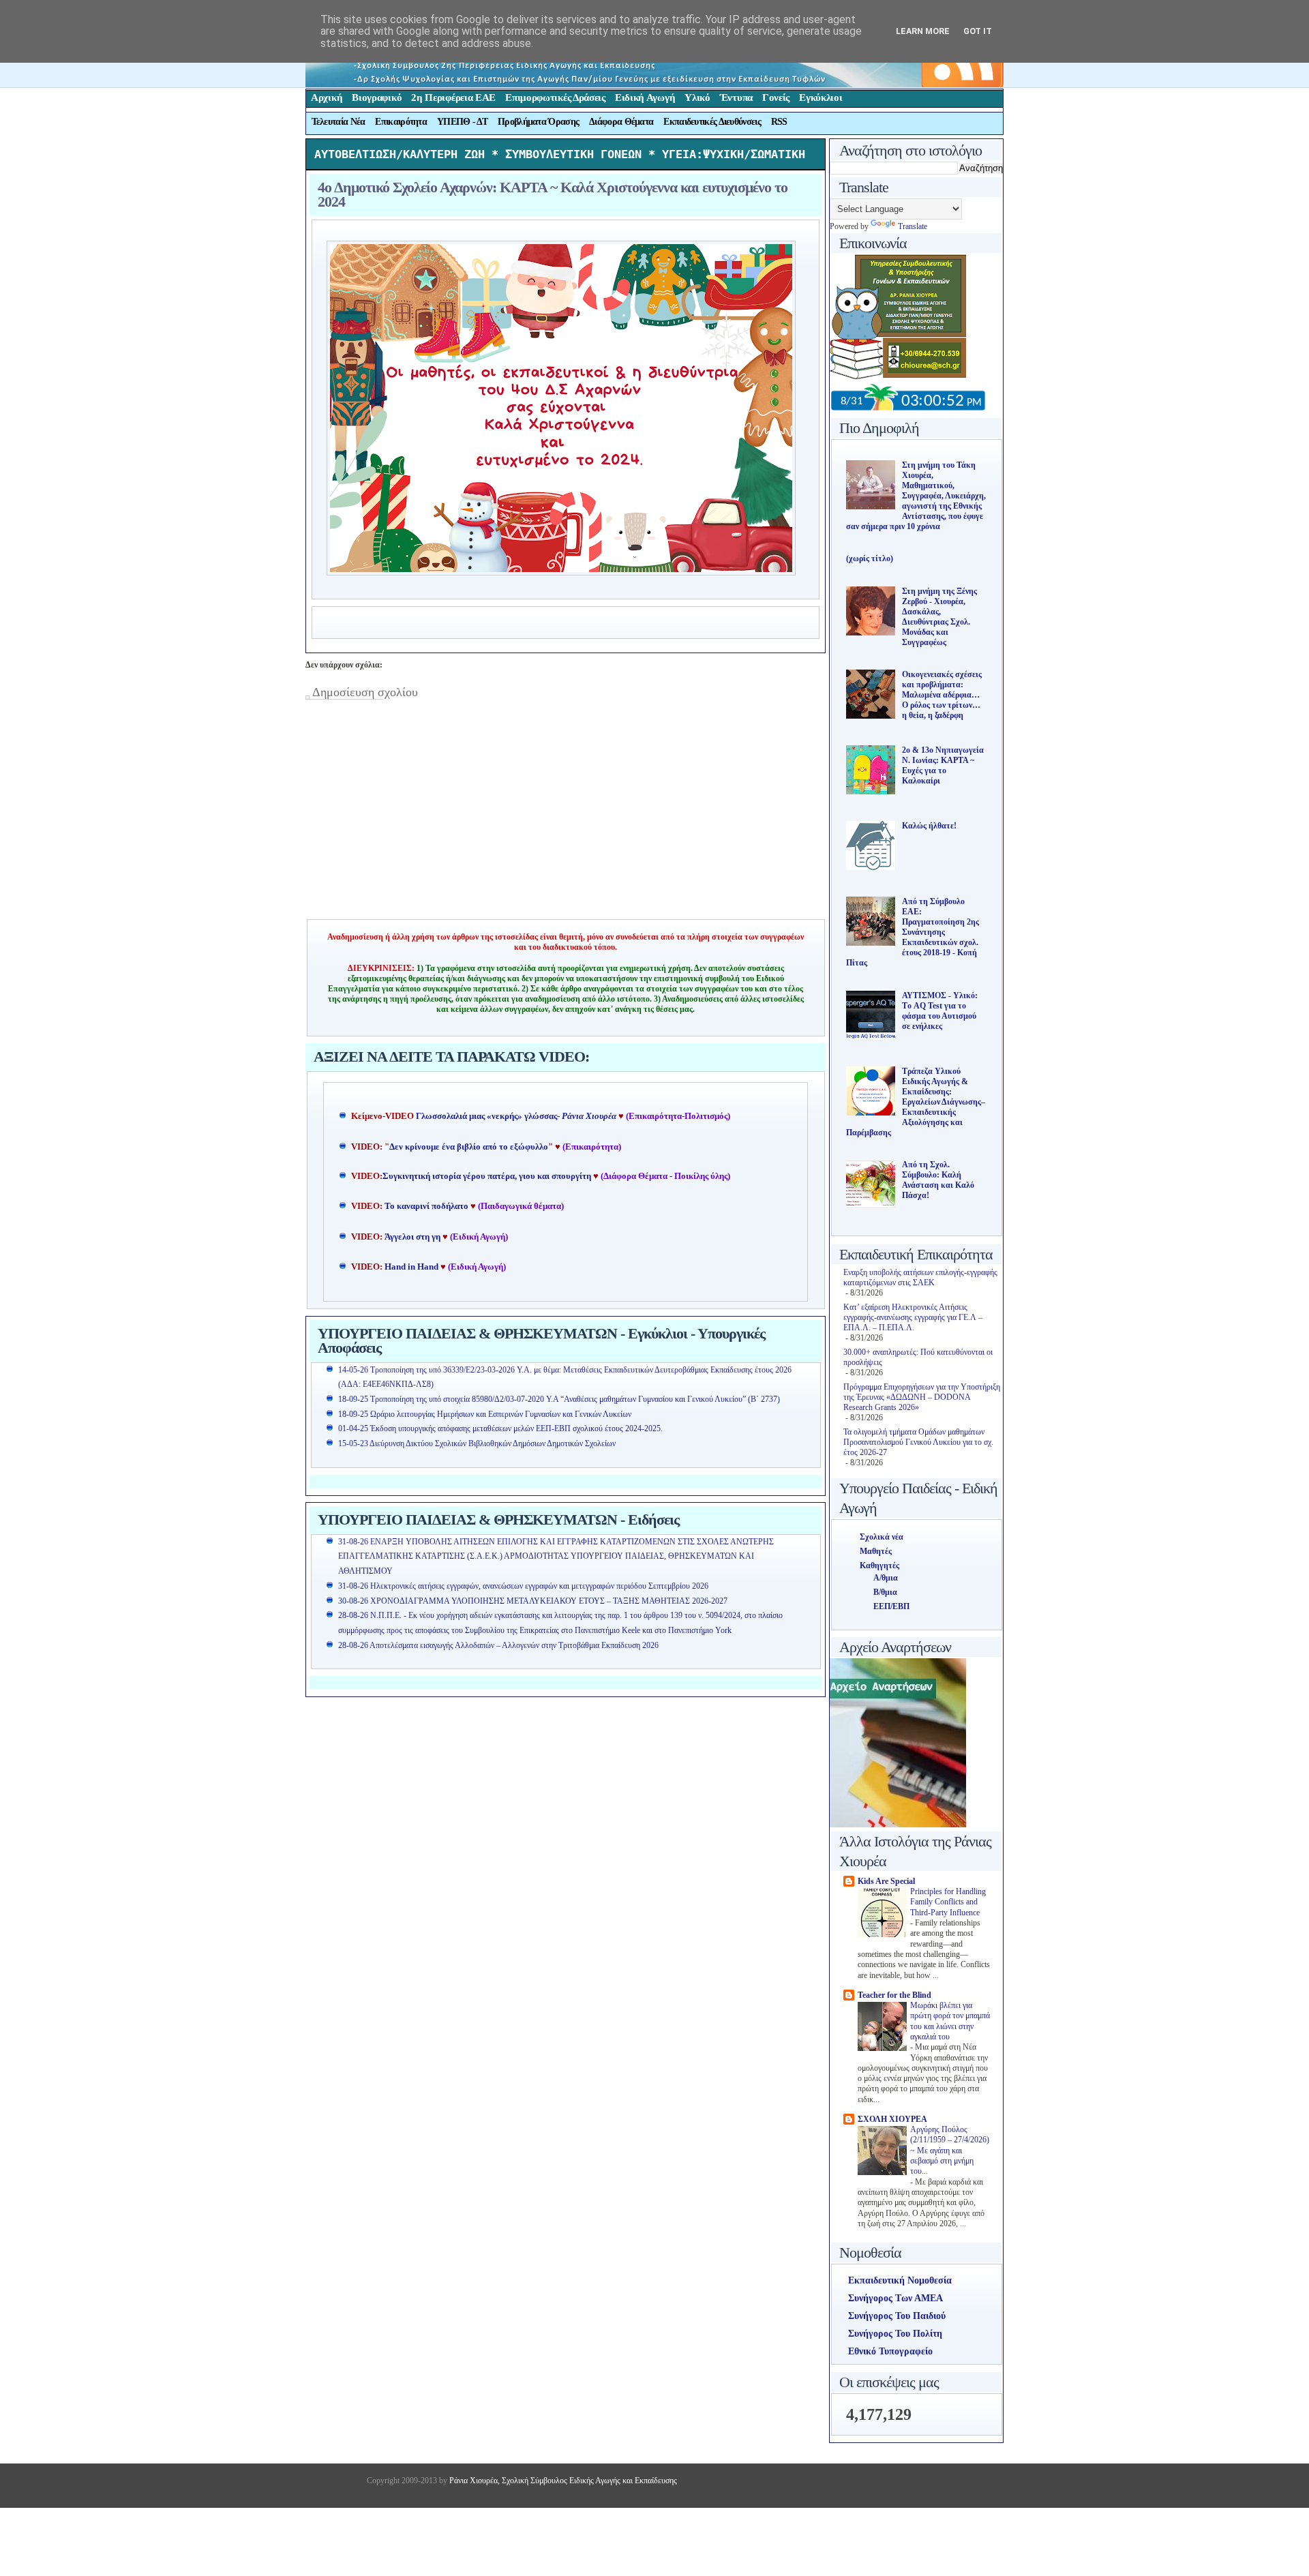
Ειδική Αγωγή (645, 98)
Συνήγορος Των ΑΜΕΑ (896, 2298)
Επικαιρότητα (401, 122)
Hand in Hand (411, 1267)
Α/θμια (886, 1578)
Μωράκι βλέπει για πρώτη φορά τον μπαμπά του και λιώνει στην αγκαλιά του (950, 2021)
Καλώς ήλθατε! (929, 826)
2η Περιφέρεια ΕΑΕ (453, 98)
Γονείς (776, 98)
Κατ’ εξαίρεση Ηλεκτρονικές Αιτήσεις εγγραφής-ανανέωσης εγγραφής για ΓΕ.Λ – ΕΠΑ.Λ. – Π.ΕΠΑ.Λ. (913, 1317)
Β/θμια (885, 1592)
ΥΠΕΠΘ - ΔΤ (462, 122)
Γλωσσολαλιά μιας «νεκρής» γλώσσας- (516, 1116)
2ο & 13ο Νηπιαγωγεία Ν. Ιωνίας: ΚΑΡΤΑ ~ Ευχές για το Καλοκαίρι (943, 765)
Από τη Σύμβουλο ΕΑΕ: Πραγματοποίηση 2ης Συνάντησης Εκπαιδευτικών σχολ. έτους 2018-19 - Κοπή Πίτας (913, 932)
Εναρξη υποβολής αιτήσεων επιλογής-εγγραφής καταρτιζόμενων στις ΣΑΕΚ (920, 1277)
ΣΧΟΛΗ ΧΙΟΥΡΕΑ (892, 2119)
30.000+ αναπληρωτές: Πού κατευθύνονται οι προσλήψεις (918, 1357)
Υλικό (697, 98)
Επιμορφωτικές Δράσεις (555, 98)
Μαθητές (876, 1551)
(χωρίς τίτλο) (870, 558)
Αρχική (327, 98)
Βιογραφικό (377, 98)
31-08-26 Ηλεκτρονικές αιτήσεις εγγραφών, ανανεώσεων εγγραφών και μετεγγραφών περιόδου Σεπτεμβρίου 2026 (523, 1586)
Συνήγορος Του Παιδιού (897, 2316)
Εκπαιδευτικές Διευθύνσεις (712, 122)
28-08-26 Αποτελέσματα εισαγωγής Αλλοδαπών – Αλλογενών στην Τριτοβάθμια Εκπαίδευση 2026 (498, 1645)
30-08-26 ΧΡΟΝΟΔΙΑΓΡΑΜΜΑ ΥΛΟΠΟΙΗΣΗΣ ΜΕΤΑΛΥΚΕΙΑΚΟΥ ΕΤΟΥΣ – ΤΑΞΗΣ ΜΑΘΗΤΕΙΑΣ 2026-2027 (533, 1601)
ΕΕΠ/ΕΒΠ (891, 1606)
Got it (978, 31)
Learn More (923, 31)
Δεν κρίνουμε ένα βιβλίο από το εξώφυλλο (469, 1147)
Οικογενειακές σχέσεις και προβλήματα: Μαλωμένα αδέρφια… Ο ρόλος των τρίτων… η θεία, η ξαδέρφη (942, 695)
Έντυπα (736, 98)
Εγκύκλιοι (821, 98)
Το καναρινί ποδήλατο (426, 1206)
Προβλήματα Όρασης (538, 122)
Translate (913, 226)
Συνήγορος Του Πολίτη (895, 2334)
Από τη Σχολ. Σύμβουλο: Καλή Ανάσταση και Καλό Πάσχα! (938, 1180)
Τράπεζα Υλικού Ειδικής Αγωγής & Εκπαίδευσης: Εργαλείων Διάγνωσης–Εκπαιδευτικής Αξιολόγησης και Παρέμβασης (916, 1102)
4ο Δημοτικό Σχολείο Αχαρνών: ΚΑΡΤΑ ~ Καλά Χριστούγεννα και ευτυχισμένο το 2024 (553, 194)
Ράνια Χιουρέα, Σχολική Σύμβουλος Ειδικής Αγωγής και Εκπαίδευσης (562, 2481)
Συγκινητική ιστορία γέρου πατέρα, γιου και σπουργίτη (488, 1176)
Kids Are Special (886, 1881)
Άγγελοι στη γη (413, 1237)
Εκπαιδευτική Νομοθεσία (900, 2280)
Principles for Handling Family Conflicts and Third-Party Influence (948, 1902)
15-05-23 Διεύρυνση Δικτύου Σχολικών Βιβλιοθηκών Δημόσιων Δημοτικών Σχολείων (477, 1443)
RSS (779, 122)
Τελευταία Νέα (338, 122)
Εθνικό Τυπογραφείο (890, 2351)
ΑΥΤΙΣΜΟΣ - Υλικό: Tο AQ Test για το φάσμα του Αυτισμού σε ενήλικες (940, 1011)
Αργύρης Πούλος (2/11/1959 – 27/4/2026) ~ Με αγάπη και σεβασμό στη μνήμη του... (950, 2151)
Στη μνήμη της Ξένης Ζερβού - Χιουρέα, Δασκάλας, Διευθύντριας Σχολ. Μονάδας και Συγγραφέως (939, 617)
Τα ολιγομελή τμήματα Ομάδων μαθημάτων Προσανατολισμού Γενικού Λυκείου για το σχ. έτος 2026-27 (918, 1442)
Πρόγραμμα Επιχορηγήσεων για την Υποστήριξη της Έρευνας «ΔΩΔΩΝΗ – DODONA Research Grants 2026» (922, 1397)
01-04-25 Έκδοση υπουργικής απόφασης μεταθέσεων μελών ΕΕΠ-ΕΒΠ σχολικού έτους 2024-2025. (500, 1428)
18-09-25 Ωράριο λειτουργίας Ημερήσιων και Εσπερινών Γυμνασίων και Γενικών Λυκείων (485, 1414)
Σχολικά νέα (882, 1537)
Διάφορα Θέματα (621, 122)
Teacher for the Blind (894, 1995)
